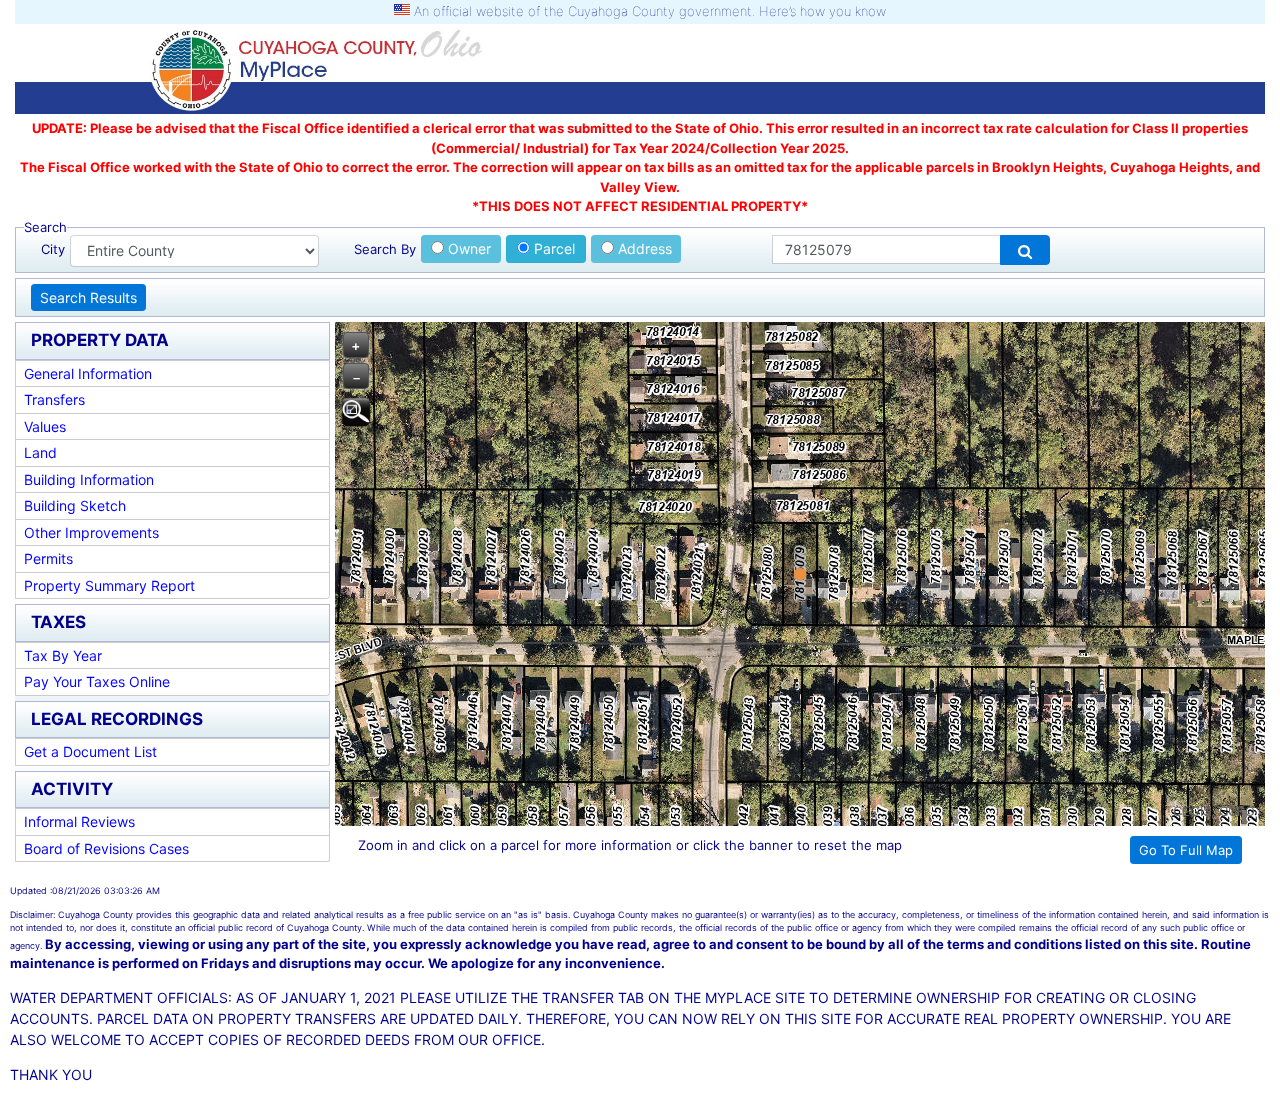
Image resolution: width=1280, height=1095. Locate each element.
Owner (467, 248)
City (53, 249)
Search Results (88, 297)
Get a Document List (90, 751)
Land (40, 452)
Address (643, 248)
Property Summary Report (109, 585)
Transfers (54, 399)
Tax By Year (63, 655)
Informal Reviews (79, 821)
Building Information (89, 479)
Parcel (552, 248)
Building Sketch (75, 505)
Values (45, 426)
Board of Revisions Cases (106, 848)
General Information (88, 373)
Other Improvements (91, 532)
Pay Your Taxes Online (97, 681)
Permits (48, 558)
